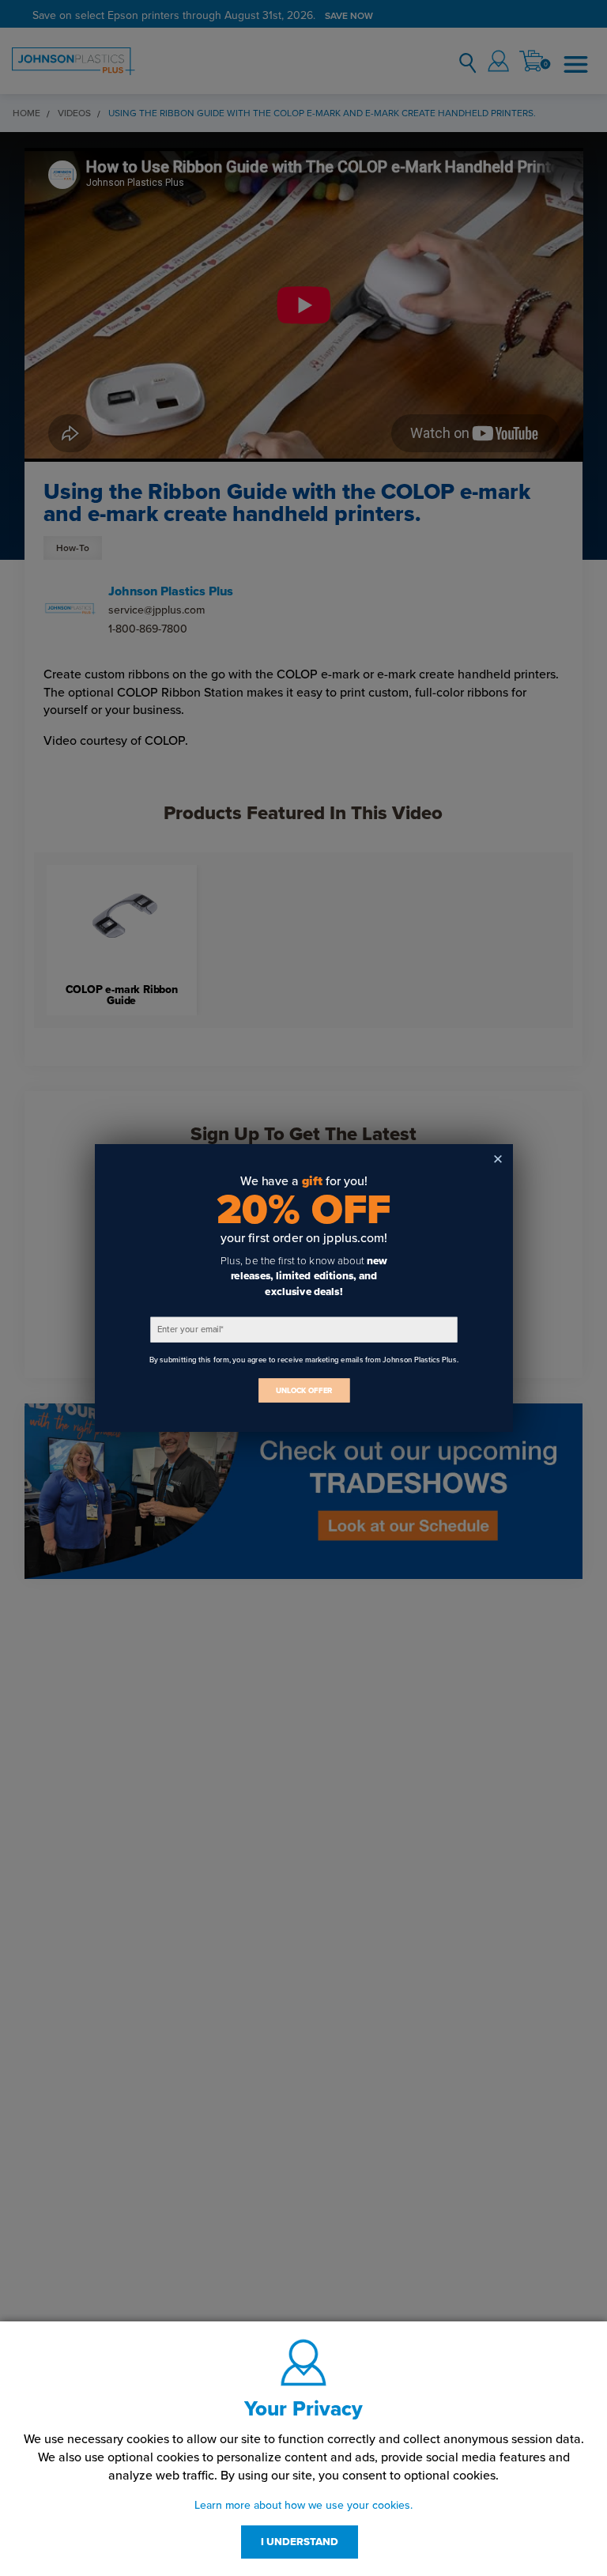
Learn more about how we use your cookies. (303, 2505)
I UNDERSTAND (300, 2542)
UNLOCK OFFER (303, 1390)
